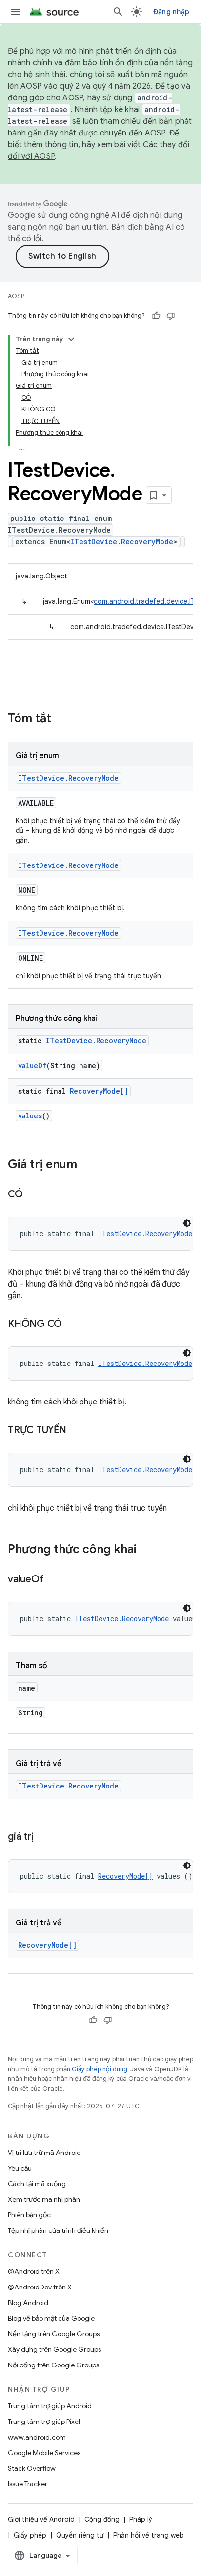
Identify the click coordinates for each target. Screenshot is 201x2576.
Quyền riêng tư (80, 2535)
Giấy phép (30, 2535)
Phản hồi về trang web (149, 2535)
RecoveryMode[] (99, 1091)
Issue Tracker (28, 2484)
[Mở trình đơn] (16, 12)
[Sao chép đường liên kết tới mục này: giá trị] (43, 1837)
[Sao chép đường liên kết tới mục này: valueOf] (53, 1580)
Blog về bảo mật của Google (51, 2318)
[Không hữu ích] (171, 316)
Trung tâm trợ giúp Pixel (44, 2422)
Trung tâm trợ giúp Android (50, 2406)
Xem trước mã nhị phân (44, 2199)
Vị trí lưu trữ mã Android (44, 2153)
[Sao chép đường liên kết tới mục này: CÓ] (33, 1195)
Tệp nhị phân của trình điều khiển (58, 2230)
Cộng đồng (102, 2519)
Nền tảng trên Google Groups (54, 2334)
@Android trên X (34, 2271)
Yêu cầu (20, 2168)
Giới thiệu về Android (41, 2519)
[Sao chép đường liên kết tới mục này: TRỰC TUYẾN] (76, 1431)
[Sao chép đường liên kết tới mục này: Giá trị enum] (87, 1165)
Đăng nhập (171, 12)
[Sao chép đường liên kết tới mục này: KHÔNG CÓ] (72, 1325)
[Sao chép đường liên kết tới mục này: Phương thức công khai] (146, 1550)
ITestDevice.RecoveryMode (122, 542)
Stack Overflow (32, 2468)
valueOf (32, 1066)
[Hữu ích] (156, 316)
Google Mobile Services (44, 2453)
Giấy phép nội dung (100, 2069)
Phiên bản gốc (29, 2215)
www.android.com (37, 2437)
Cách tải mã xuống (37, 2184)
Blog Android (28, 2303)
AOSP (16, 296)
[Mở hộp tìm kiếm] (118, 12)
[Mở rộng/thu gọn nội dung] (71, 339)
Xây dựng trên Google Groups (54, 2349)
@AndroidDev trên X (40, 2287)
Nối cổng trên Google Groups (53, 2365)
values (30, 1116)
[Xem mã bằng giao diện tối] (187, 1223)
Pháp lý (141, 2519)
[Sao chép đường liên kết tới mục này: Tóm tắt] (61, 719)
